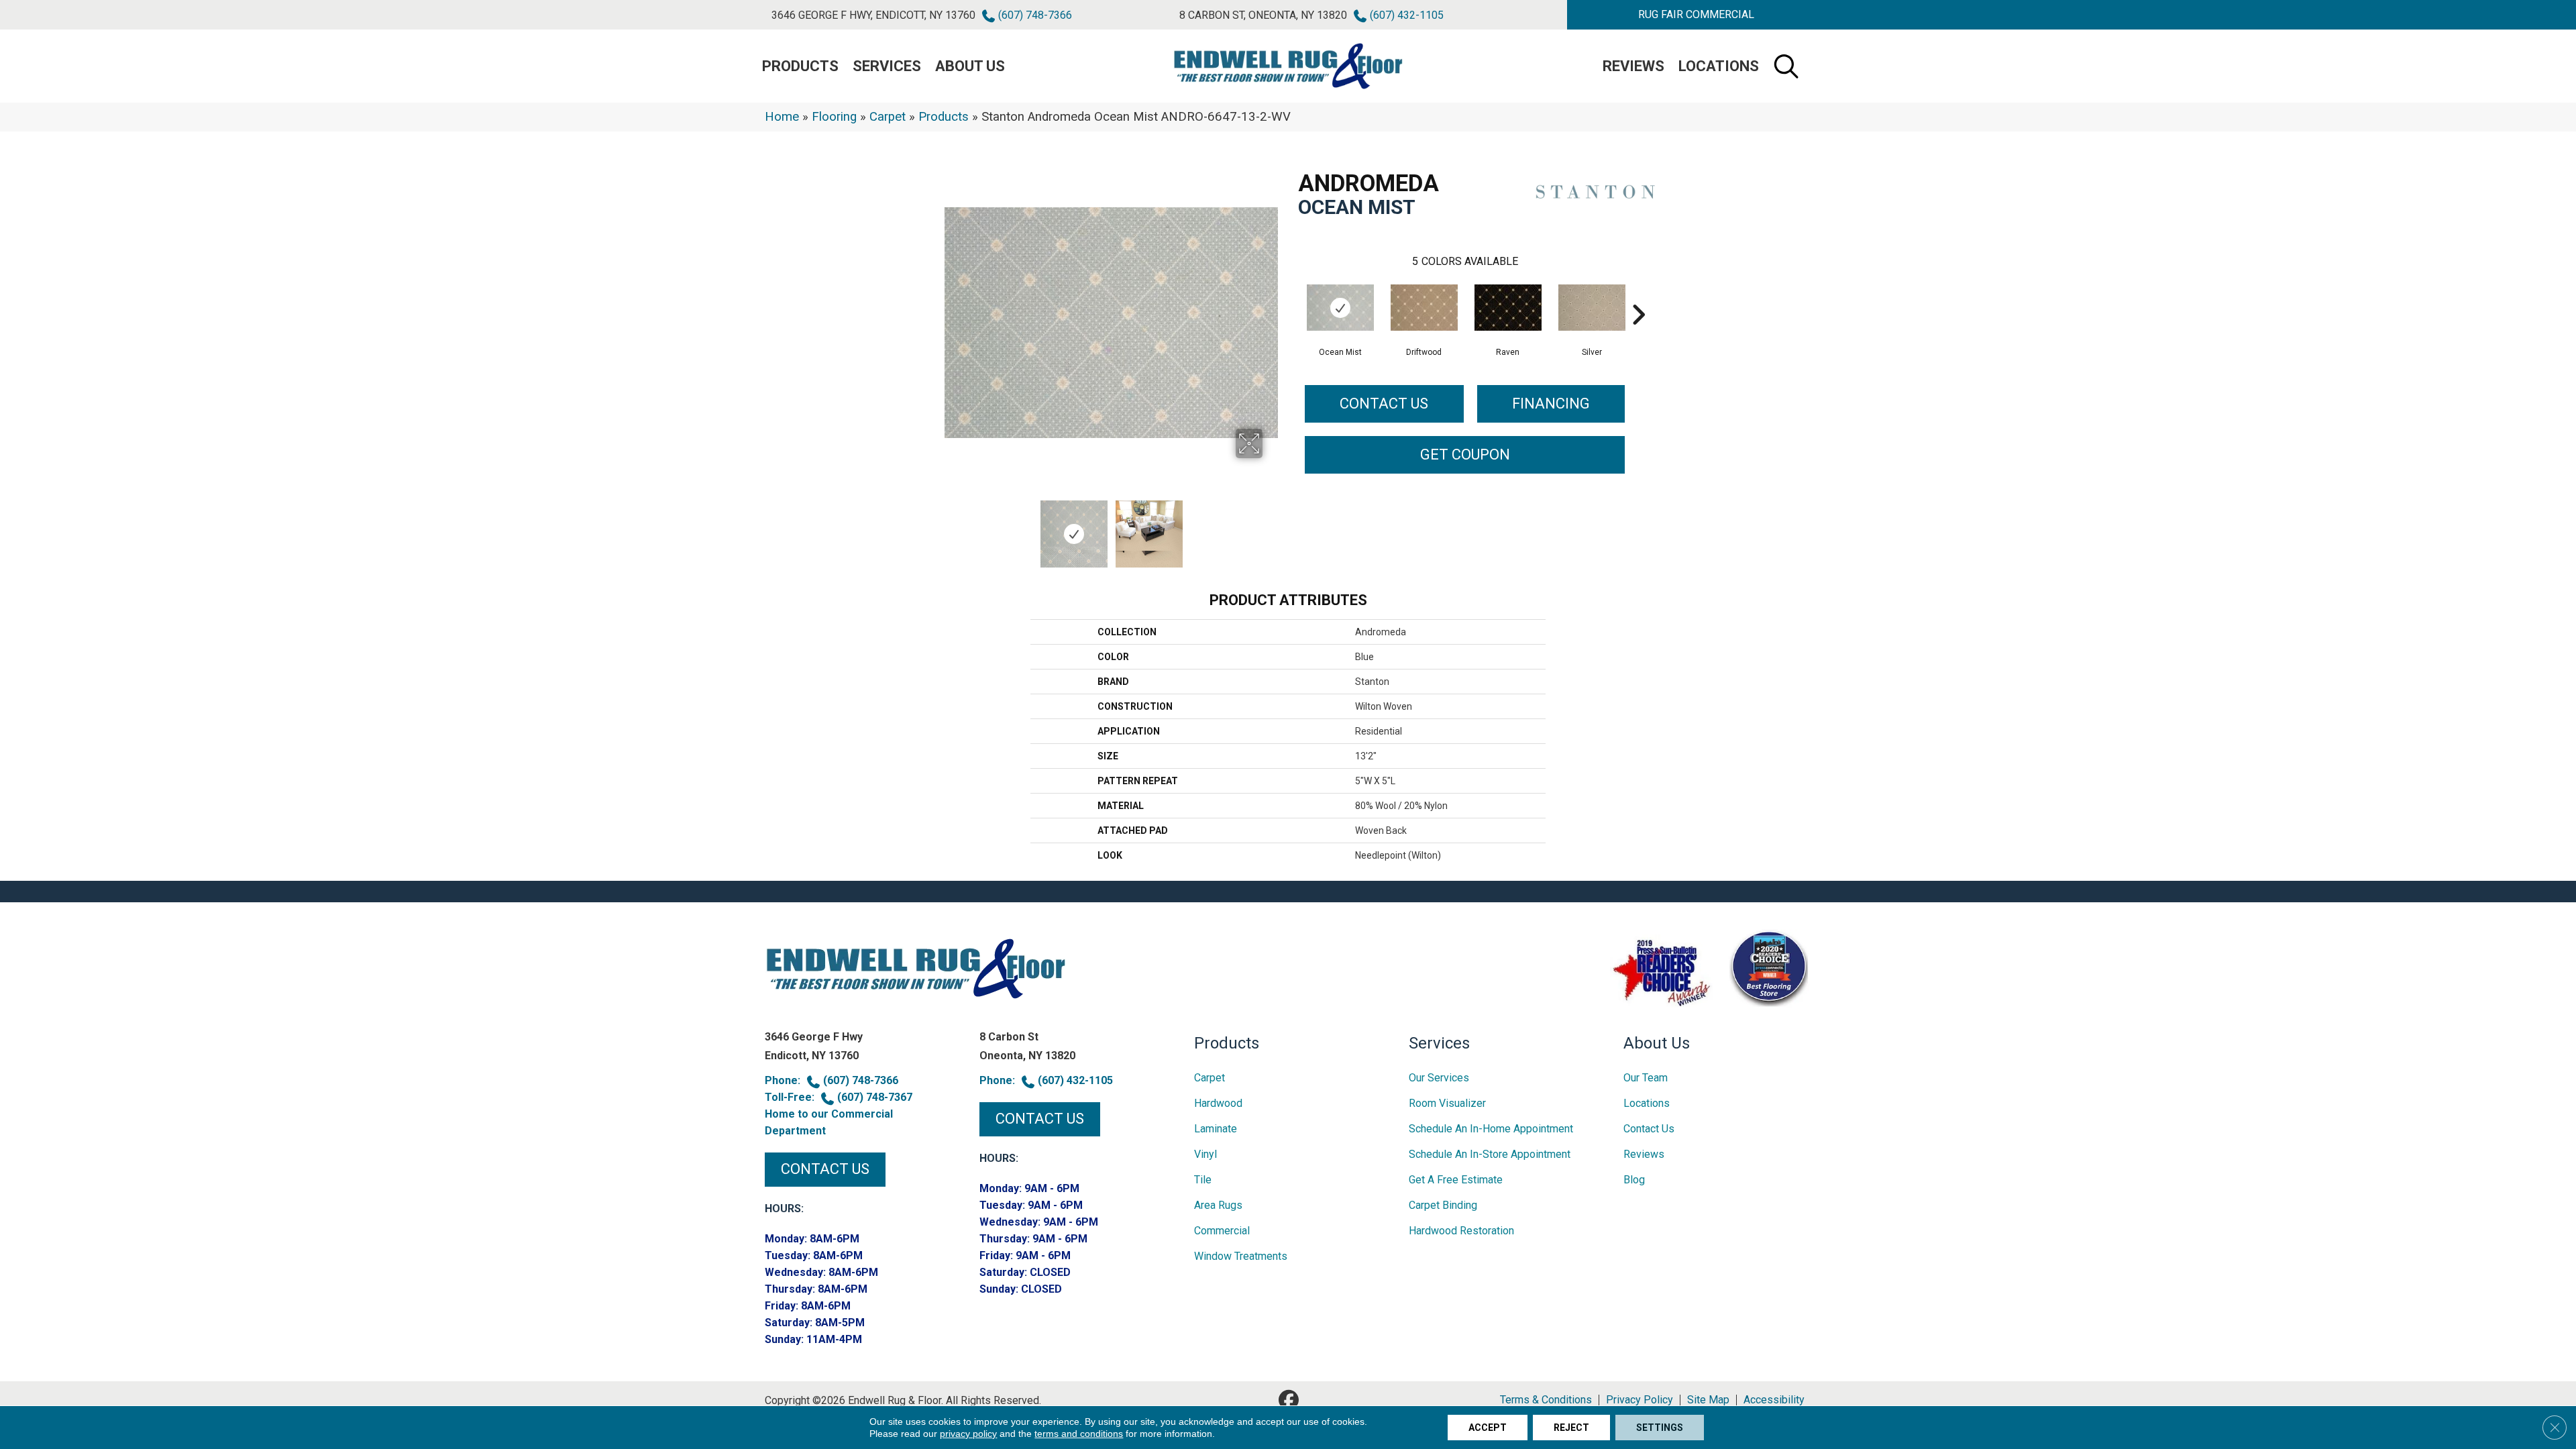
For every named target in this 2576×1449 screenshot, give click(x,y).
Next (1271, 527)
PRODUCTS (800, 66)
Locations (1719, 66)
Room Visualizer (1447, 1103)
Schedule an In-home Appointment (1491, 1129)
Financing (1551, 404)
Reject (1571, 1428)
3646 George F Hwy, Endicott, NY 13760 (873, 15)
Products (944, 117)
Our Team (1646, 1078)
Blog (1634, 1180)
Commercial (1222, 1231)
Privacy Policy (1640, 1400)
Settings (1660, 1428)
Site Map (1708, 1400)
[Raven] (1508, 308)
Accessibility (1774, 1400)
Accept (1488, 1428)
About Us (970, 66)
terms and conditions (1079, 1434)
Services (887, 66)
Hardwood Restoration (1461, 1231)
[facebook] (1289, 1400)
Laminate (1216, 1129)
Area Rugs (1218, 1205)
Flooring (834, 117)
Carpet (888, 117)
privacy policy (968, 1434)
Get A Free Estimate (1456, 1180)
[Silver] (1592, 308)
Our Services (1439, 1078)
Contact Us (1384, 404)
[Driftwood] (1424, 308)
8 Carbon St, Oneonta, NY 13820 (1263, 15)
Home (782, 117)
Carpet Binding (1443, 1205)
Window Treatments (1241, 1256)
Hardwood (1218, 1103)
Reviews (1633, 66)
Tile (1203, 1180)
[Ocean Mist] (1340, 308)
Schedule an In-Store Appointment (1490, 1154)
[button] (1696, 15)
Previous (951, 527)
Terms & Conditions (1546, 1400)
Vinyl (1205, 1154)
